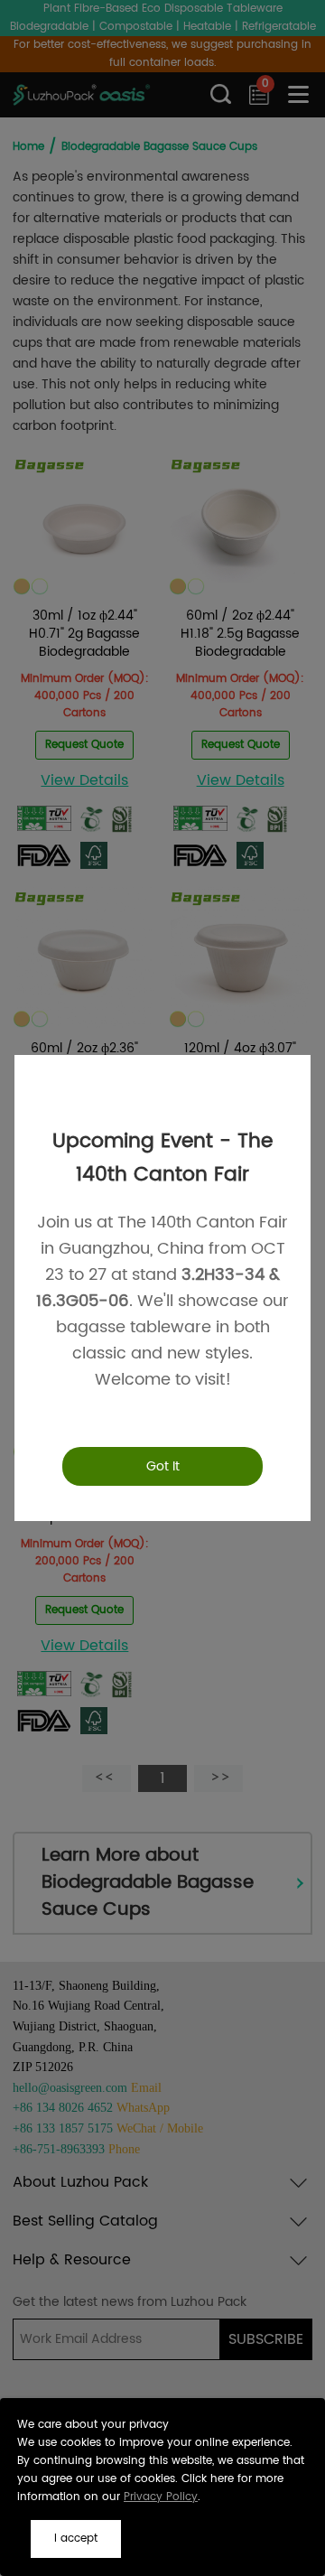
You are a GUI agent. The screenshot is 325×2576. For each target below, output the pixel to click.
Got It (163, 1466)
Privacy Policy (161, 2497)
